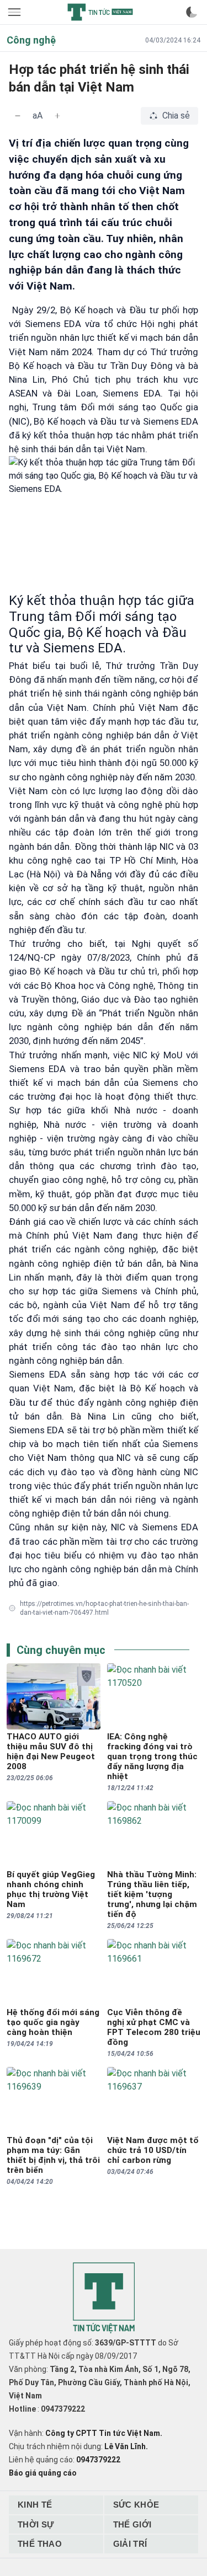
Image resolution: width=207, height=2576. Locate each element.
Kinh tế (35, 2505)
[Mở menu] (15, 12)
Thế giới (132, 2524)
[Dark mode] (192, 12)
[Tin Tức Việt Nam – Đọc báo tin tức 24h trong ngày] (100, 12)
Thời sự (36, 2524)
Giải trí (130, 2544)
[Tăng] (57, 116)
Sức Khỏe (136, 2505)
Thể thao (40, 2544)
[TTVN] (104, 2298)
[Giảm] (18, 116)
